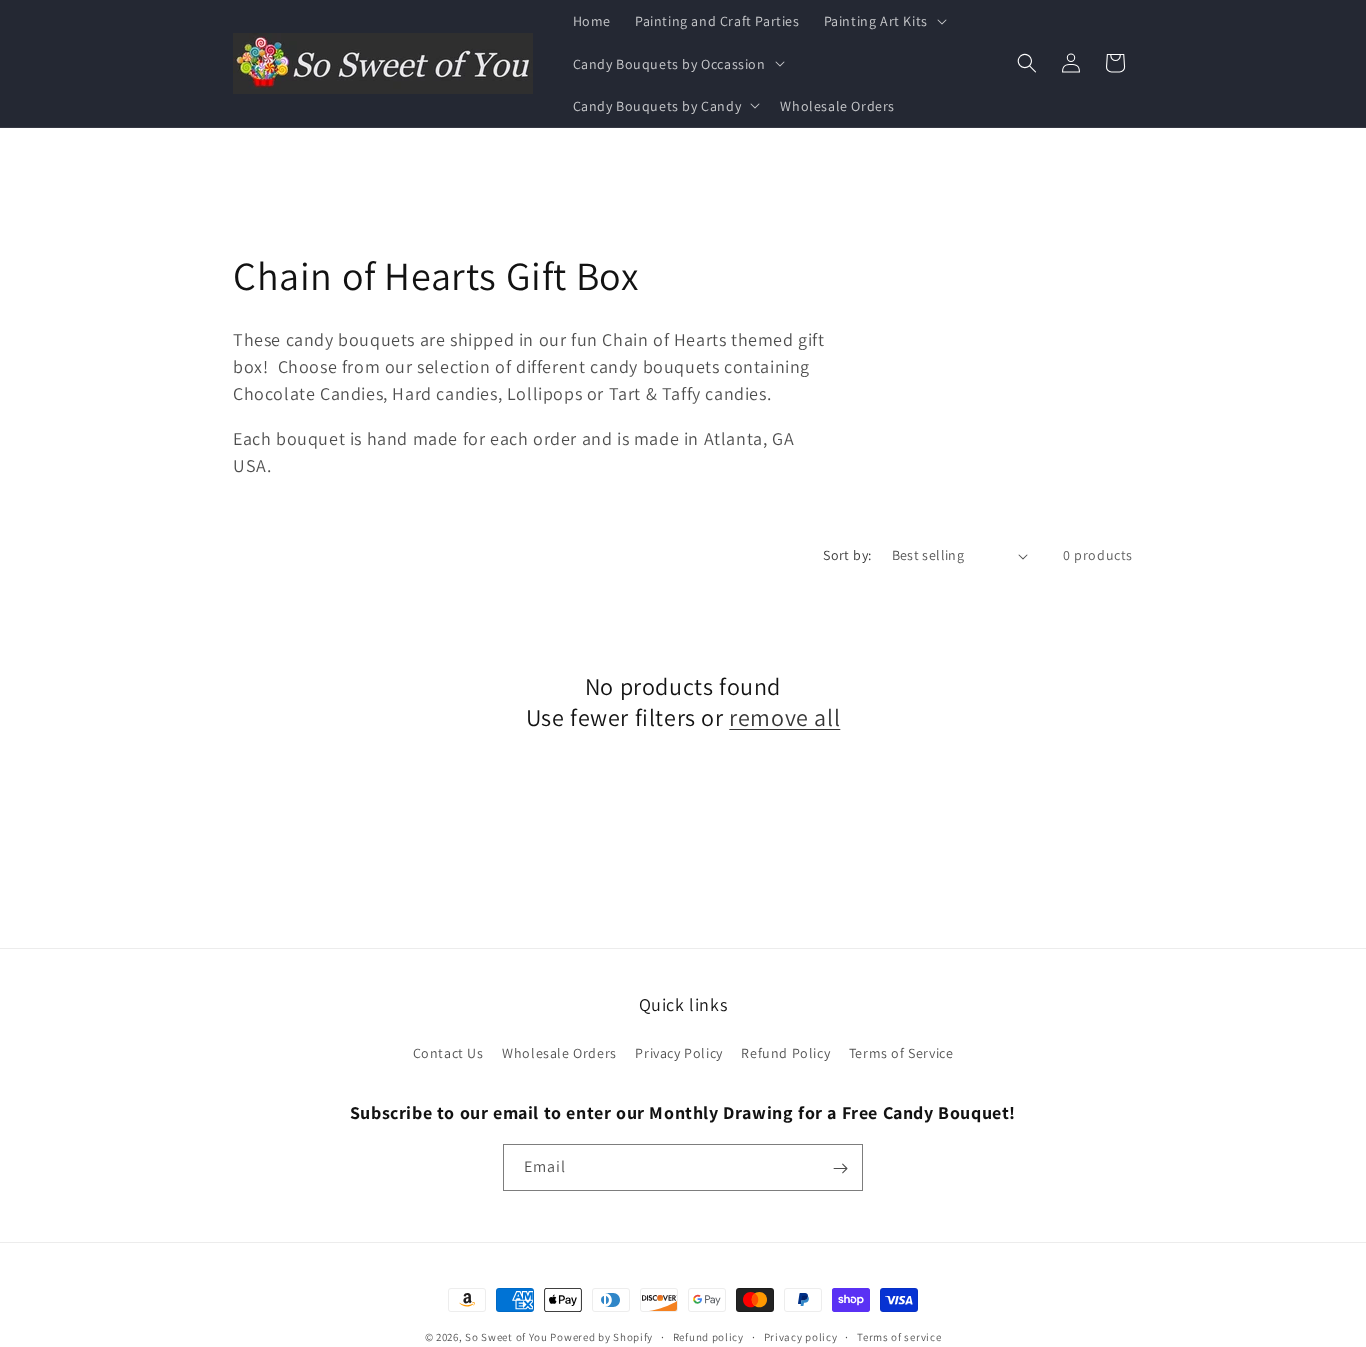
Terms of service (899, 1336)
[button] (883, 21)
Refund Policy (785, 1053)
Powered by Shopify (601, 1337)
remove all (784, 717)
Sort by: (847, 555)
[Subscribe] (840, 1168)
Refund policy (708, 1336)
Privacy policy (801, 1336)
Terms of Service (901, 1053)
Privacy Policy (678, 1053)
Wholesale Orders (559, 1053)
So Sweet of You (506, 1337)
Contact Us (448, 1053)
